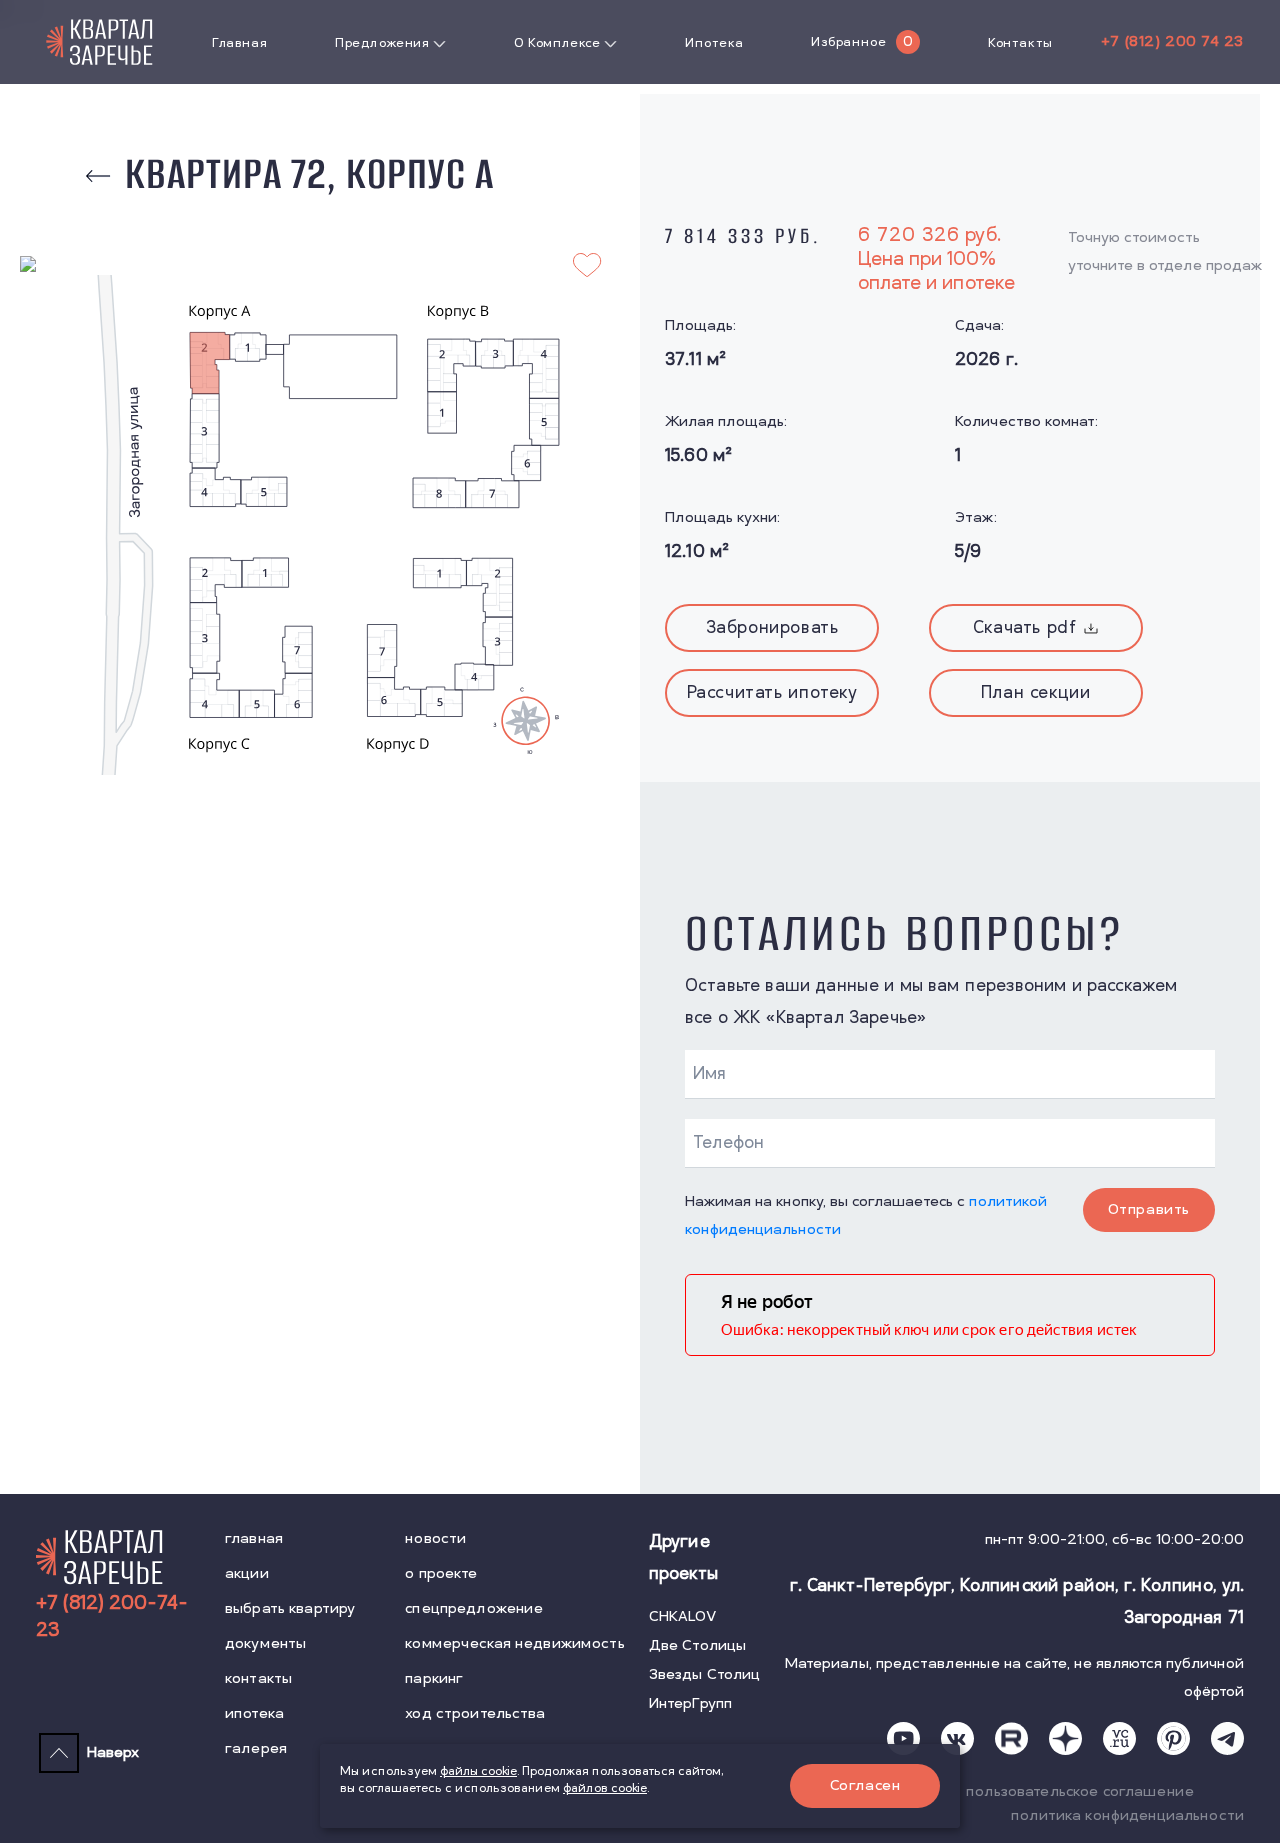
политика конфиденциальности (1127, 1815)
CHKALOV (683, 1616)
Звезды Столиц (705, 1674)
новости (435, 1538)
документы (265, 1643)
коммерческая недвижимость (515, 1643)
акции (247, 1573)
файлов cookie (605, 1788)
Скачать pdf (1025, 628)
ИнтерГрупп (690, 1703)
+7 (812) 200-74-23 (112, 1617)
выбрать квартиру (290, 1608)
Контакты (1020, 43)
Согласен (865, 1785)
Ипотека (714, 43)
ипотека (254, 1713)
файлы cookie (478, 1771)
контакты (258, 1678)
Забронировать (772, 628)
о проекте (441, 1573)
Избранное (848, 42)
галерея (256, 1748)
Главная (239, 43)
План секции (1036, 693)
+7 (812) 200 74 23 (1172, 41)
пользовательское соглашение (1080, 1791)
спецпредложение (474, 1608)
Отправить (1149, 1209)
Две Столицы (698, 1645)
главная (254, 1538)
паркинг (434, 1678)
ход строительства (475, 1713)
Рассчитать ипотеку (772, 693)
